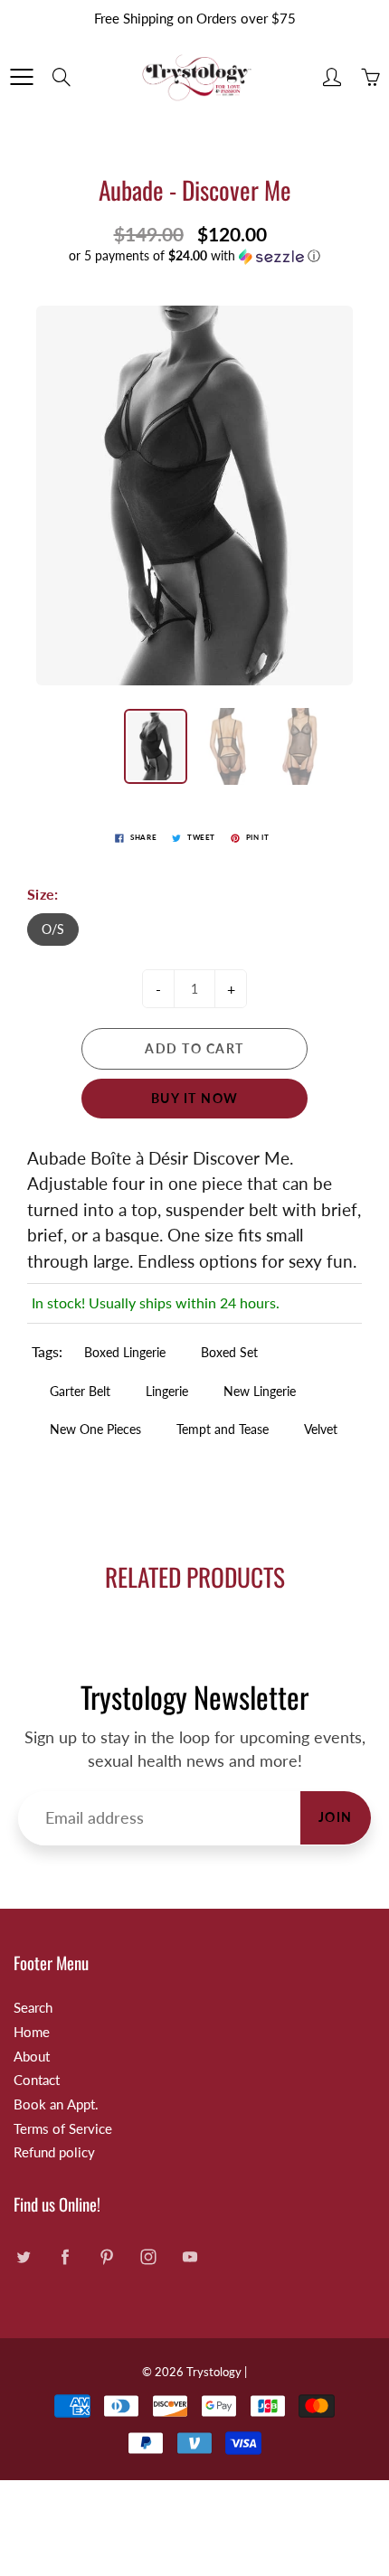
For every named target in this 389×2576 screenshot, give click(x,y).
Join (336, 1817)
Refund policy (54, 2152)
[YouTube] (190, 2257)
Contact (37, 2080)
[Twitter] (23, 2257)
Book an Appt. (56, 2104)
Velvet (321, 1429)
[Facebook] (65, 2257)
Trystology (214, 2372)
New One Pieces (95, 1429)
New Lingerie (260, 1391)
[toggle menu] (21, 77)
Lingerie (167, 1391)
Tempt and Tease (223, 1429)
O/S (53, 929)
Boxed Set (229, 1352)
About (32, 2057)
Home (32, 2032)
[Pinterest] (106, 2257)
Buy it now (195, 1098)
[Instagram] (148, 2257)
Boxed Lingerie (125, 1352)
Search (33, 2008)
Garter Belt (80, 1391)
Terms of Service (63, 2129)
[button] (194, 256)
